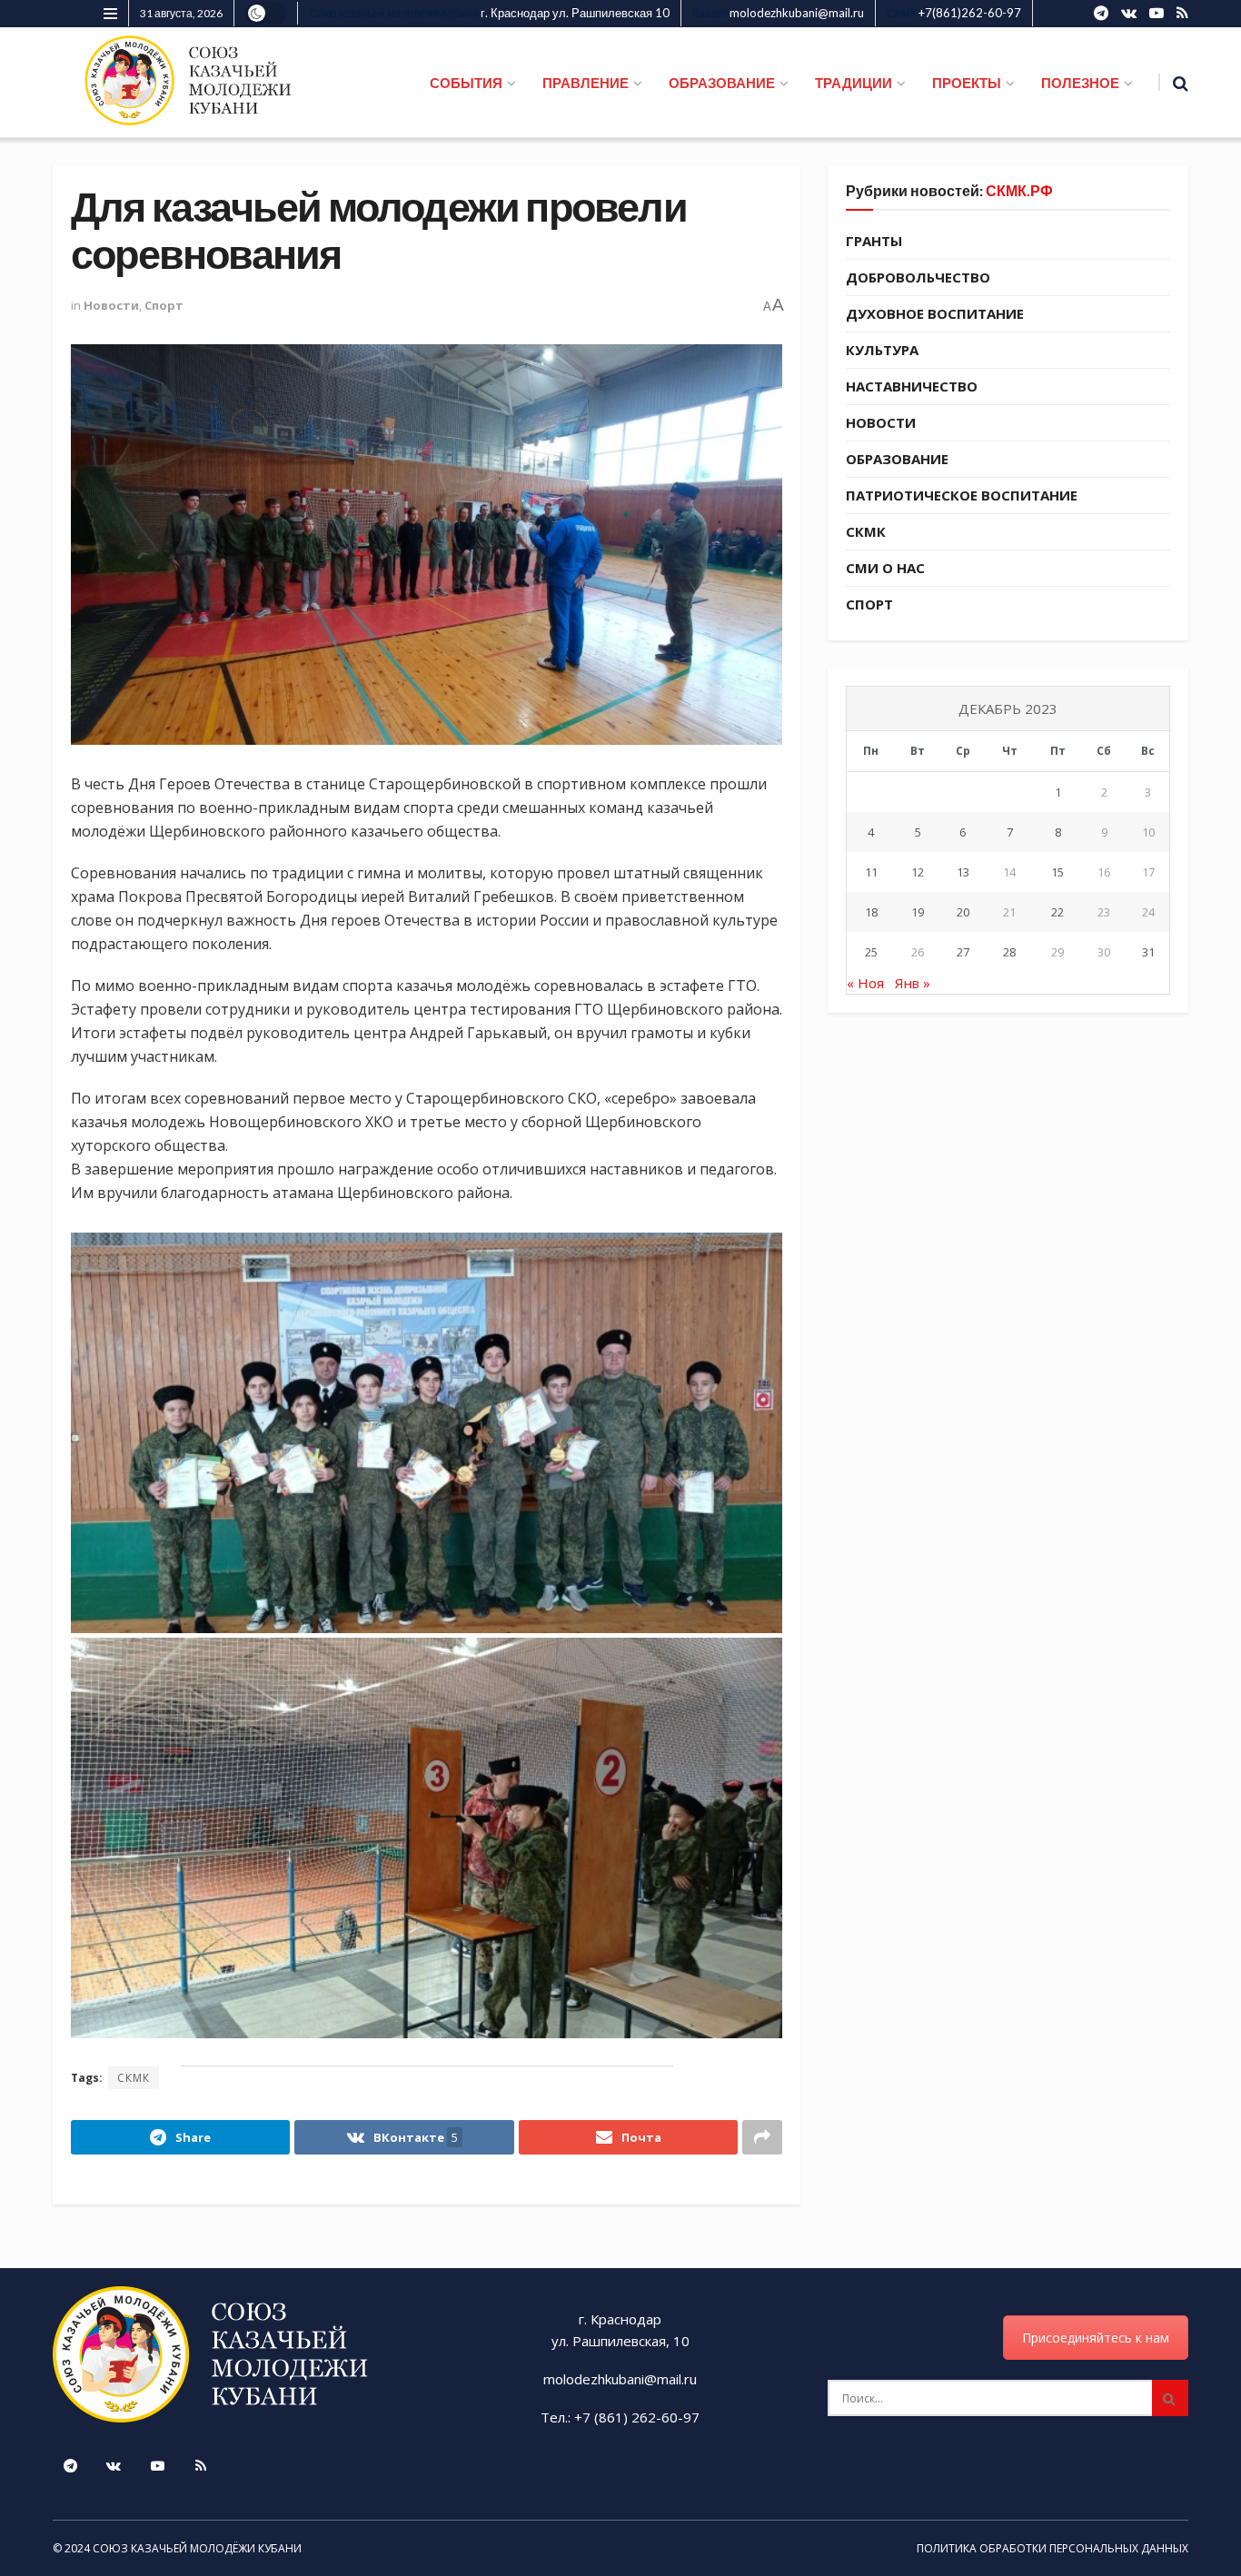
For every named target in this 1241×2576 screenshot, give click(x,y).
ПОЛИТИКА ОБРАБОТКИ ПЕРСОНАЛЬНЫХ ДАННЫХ (1052, 2548)
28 (1009, 952)
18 (871, 912)
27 (963, 952)
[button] (427, 1433)
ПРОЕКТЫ (967, 83)
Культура (882, 350)
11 (871, 872)
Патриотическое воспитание (962, 495)
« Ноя (865, 983)
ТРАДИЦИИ (854, 83)
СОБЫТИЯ (466, 83)
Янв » (913, 983)
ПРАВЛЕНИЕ (586, 83)
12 (918, 872)
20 (963, 912)
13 (963, 872)
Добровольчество (918, 277)
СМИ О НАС (885, 568)
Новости (111, 305)
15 (1057, 872)
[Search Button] (1170, 2398)
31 (1148, 952)
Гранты (874, 241)
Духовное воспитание (935, 313)
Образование (897, 459)
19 (918, 912)
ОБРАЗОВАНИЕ (722, 83)
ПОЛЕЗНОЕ (1080, 83)
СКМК (134, 2078)
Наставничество (912, 386)
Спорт (164, 305)
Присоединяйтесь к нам (1096, 2338)
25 (871, 952)
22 (1057, 912)
